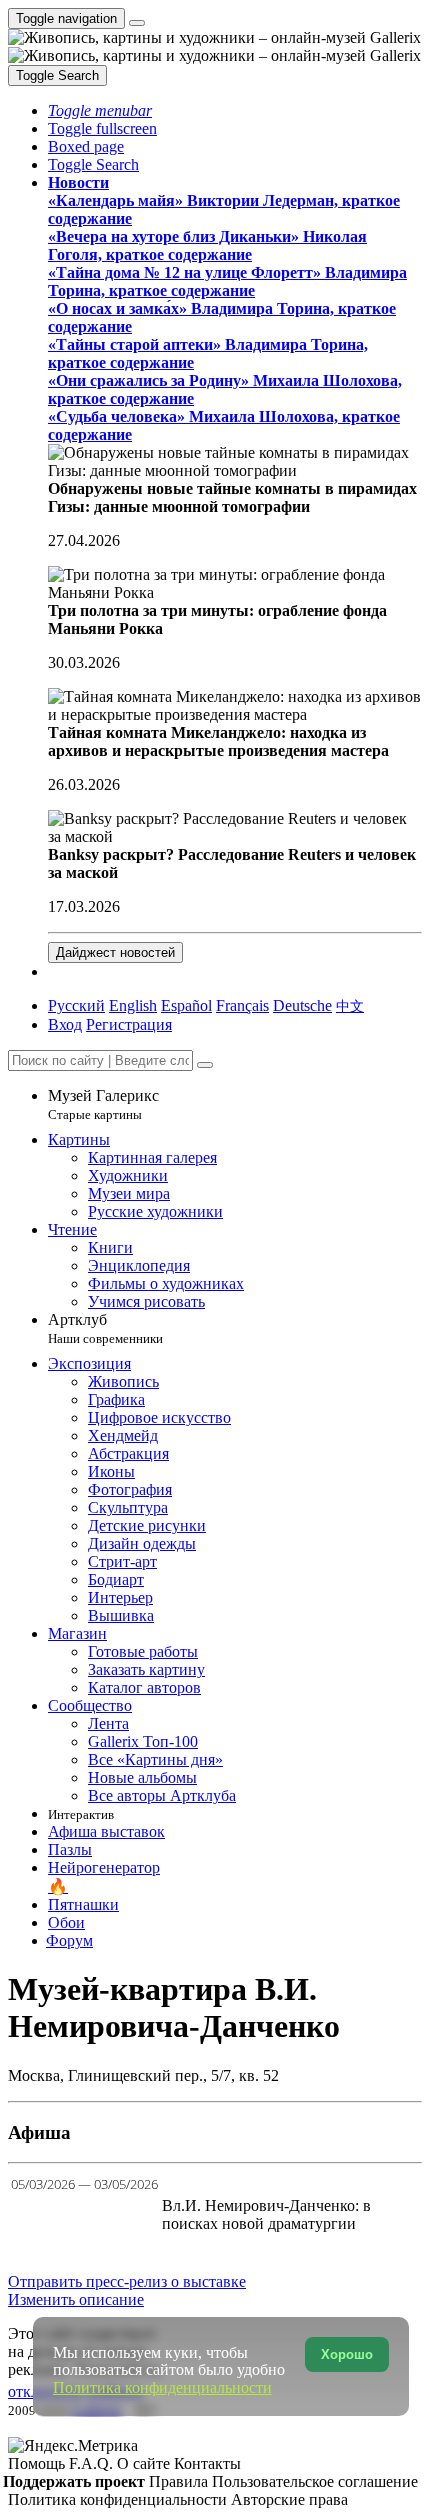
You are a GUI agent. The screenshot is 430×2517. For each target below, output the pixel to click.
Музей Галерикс (103, 1104)
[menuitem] (350, 1005)
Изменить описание (76, 2299)
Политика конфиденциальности (119, 2499)
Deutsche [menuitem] (302, 1005)
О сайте (145, 2463)
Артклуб (105, 1328)
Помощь (38, 2463)
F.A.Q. (93, 2463)
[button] (100, 110)
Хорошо (347, 2354)
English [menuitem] (133, 1005)
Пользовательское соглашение (315, 2481)
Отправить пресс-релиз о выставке (127, 2281)
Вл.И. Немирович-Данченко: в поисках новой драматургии (266, 2214)
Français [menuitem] (242, 1005)
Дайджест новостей (115, 952)
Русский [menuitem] (76, 1005)
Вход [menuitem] (65, 1024)
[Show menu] (137, 23)
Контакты (207, 2463)
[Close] (205, 1065)
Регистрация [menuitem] (129, 1024)
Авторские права (289, 2499)
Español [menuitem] (186, 1005)
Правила (180, 2481)
